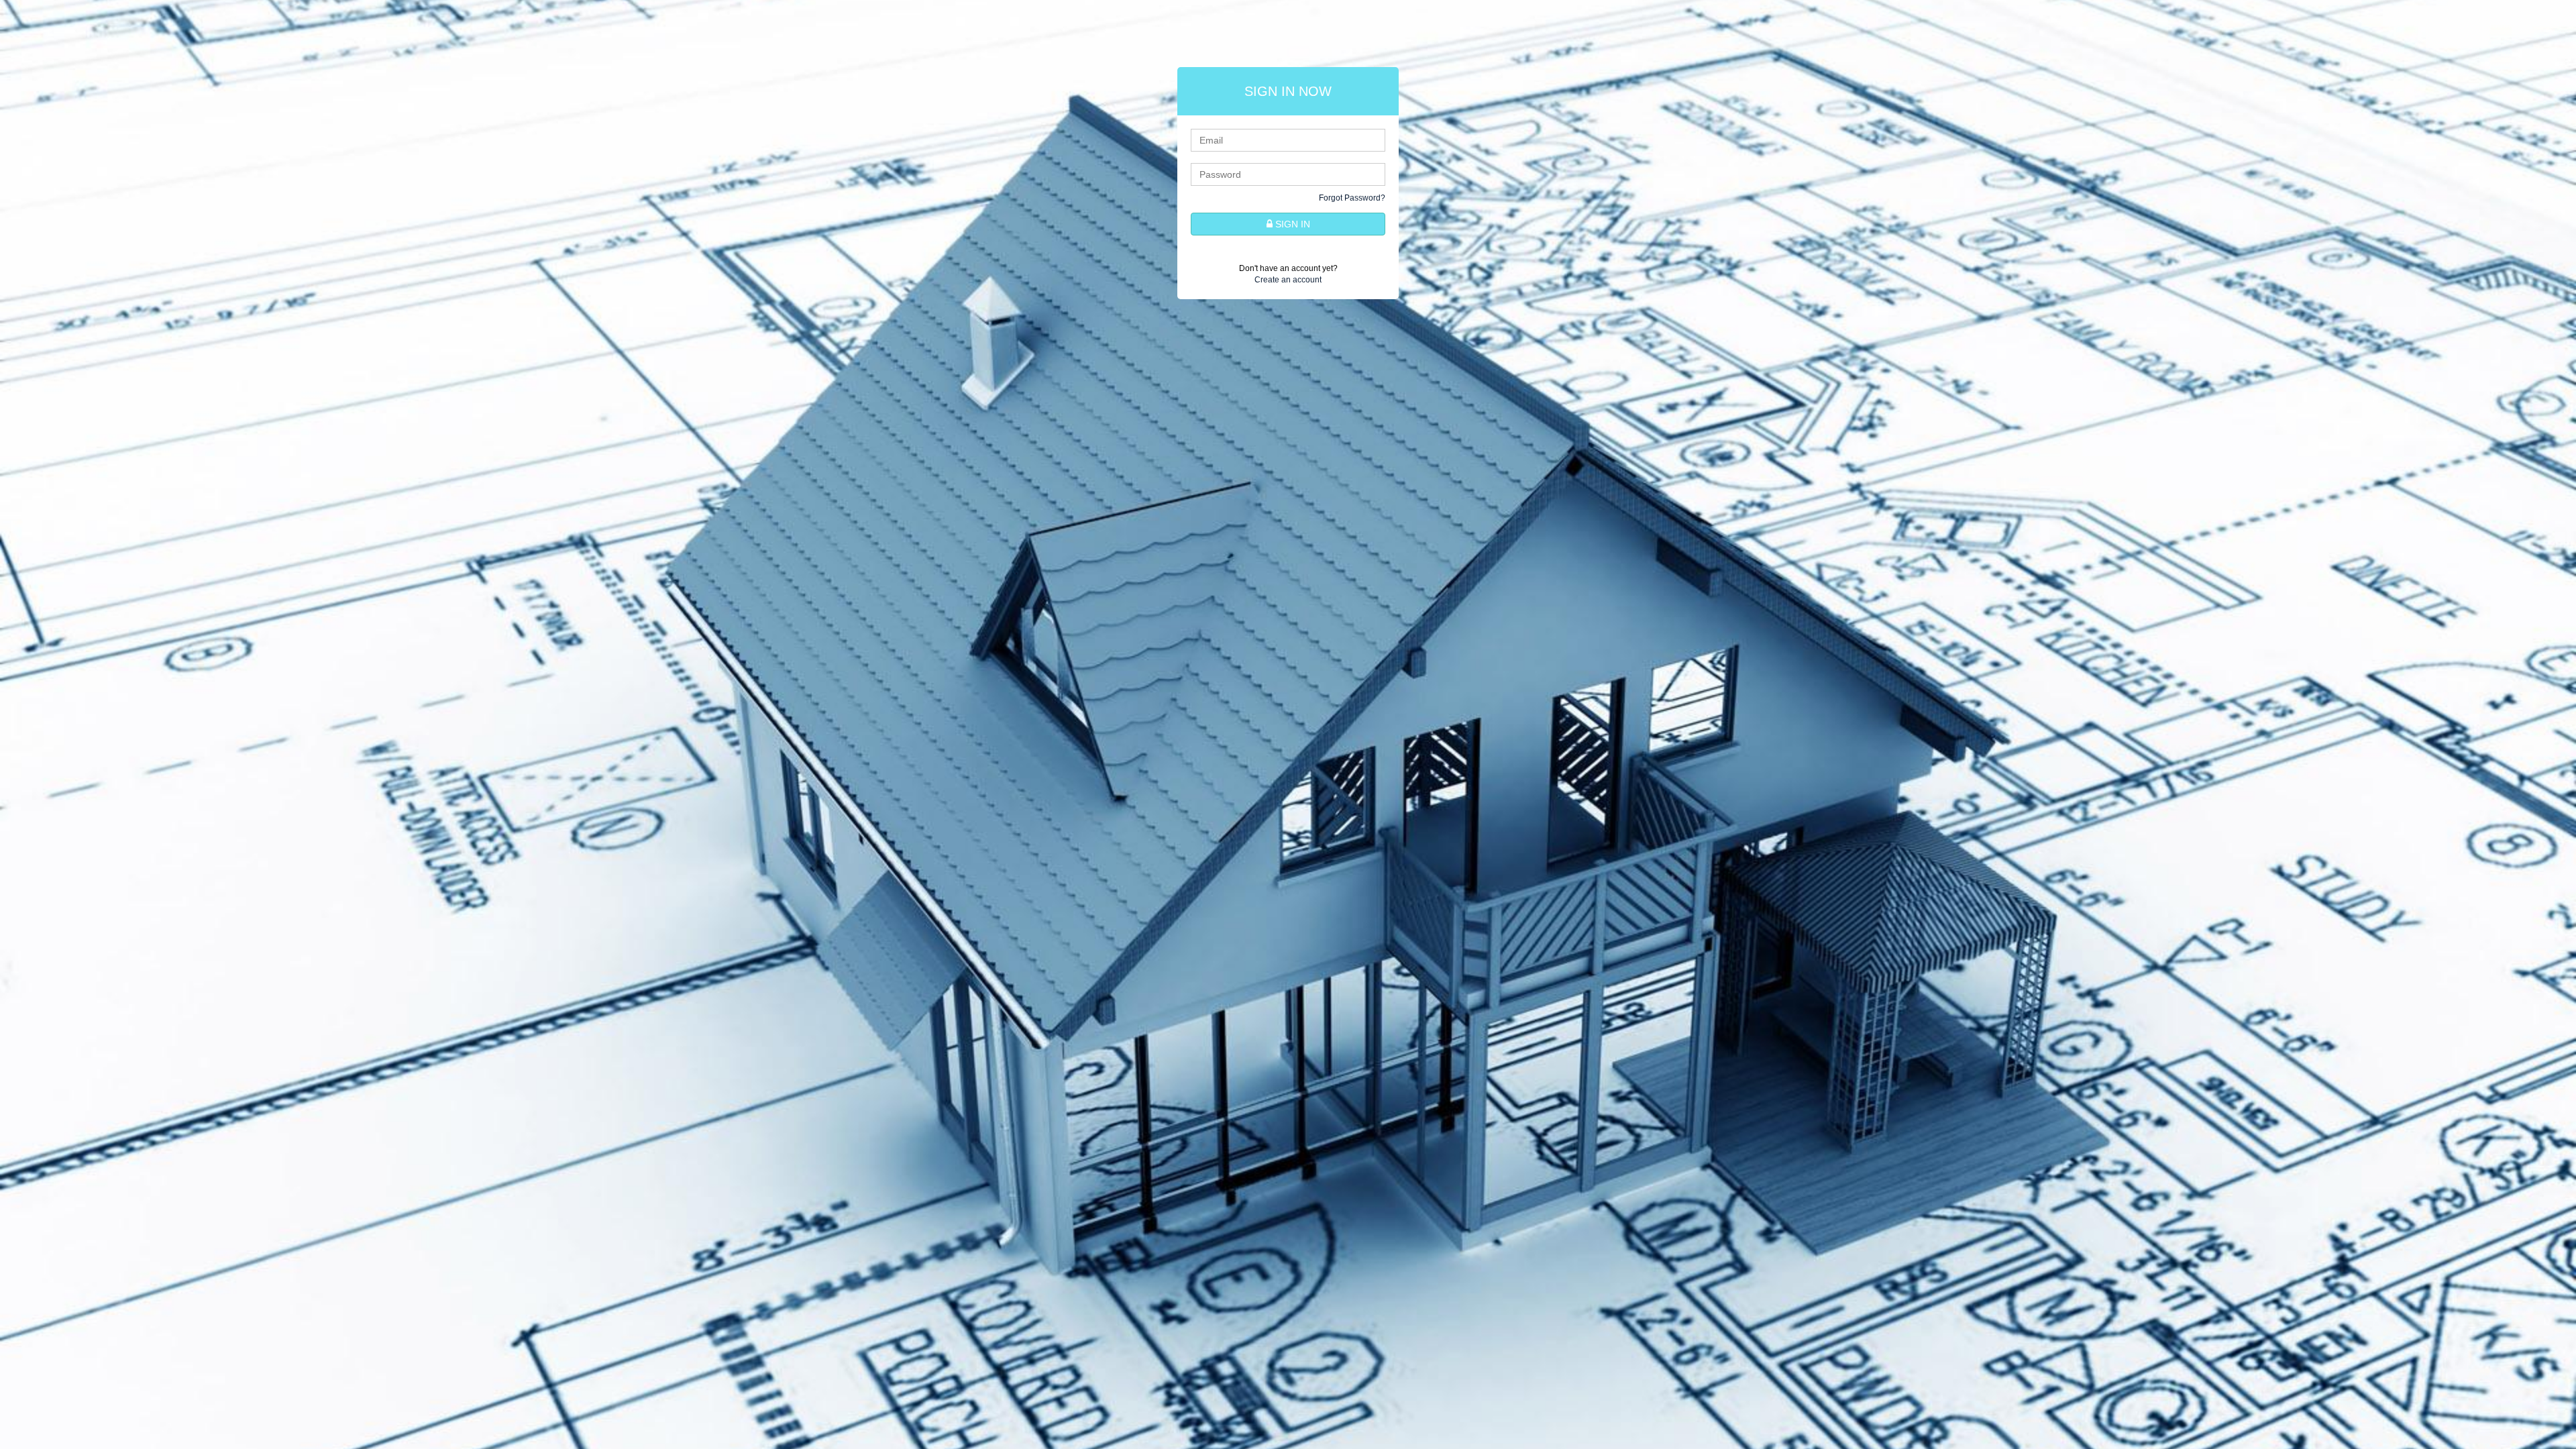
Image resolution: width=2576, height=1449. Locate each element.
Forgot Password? (1352, 198)
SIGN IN (1291, 224)
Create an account (1288, 280)
